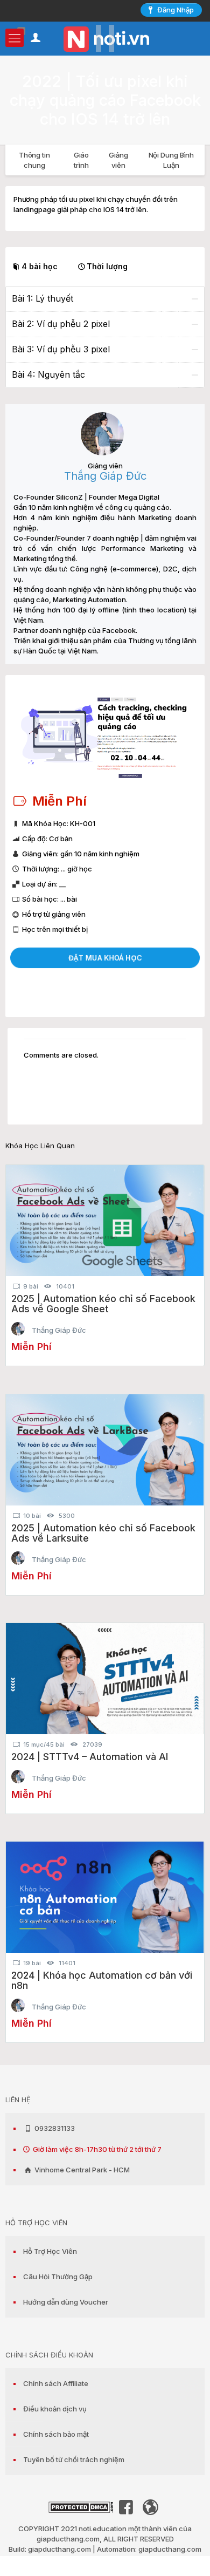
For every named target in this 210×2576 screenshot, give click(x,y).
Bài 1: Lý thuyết (43, 298)
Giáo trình (82, 160)
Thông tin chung (34, 160)
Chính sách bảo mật (56, 2434)
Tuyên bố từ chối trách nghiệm (74, 2459)
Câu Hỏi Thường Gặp (58, 2277)
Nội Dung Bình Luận (171, 160)
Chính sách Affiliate (56, 2383)
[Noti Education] (105, 38)
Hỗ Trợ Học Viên (50, 2251)
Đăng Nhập (176, 10)
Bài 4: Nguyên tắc (48, 374)
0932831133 (54, 2128)
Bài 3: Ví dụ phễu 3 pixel (61, 349)
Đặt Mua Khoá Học (105, 958)
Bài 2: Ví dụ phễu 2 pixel (61, 324)
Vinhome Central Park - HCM (81, 2170)
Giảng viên (118, 160)
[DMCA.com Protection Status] (81, 2510)
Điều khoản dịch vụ (55, 2409)
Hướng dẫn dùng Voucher (66, 2302)
